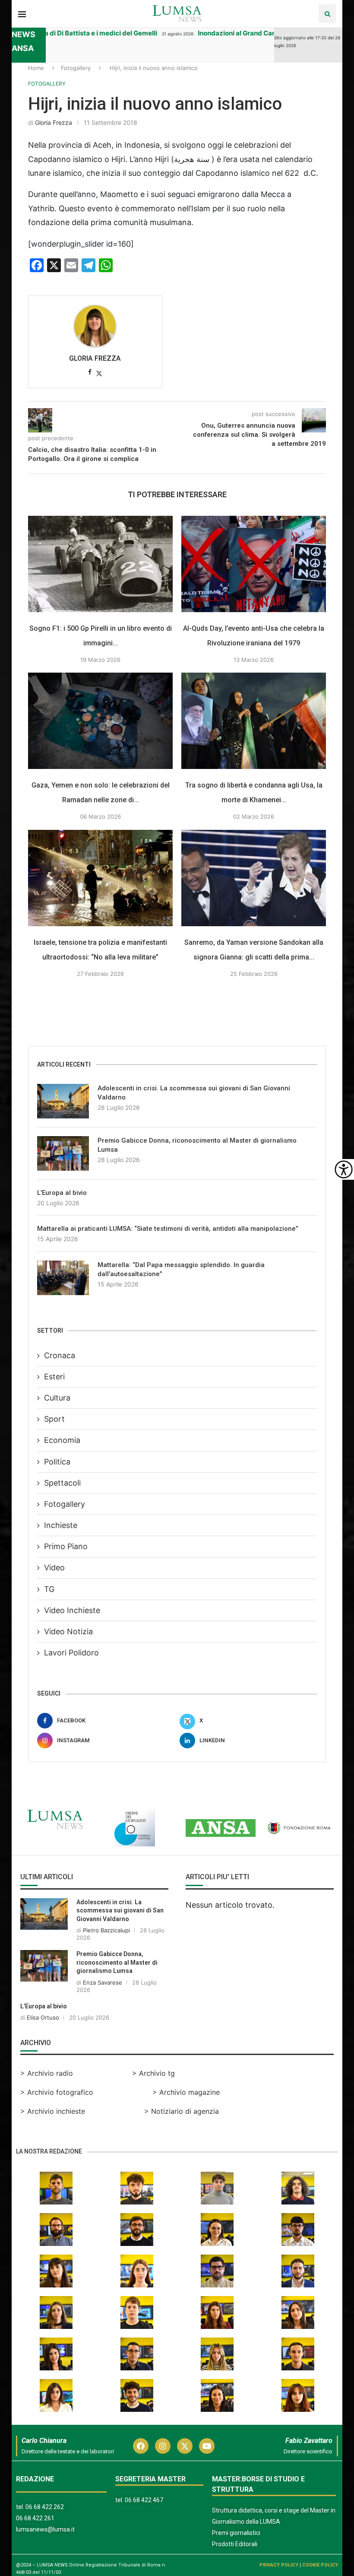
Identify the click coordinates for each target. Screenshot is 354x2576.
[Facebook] (141, 2446)
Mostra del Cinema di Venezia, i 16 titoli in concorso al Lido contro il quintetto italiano (158, 33)
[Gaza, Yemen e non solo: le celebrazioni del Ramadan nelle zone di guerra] (100, 721)
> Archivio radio (47, 2073)
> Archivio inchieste (53, 2111)
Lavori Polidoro (71, 1653)
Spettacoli (62, 1483)
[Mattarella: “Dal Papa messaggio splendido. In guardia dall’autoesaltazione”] (63, 1278)
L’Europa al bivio (62, 1193)
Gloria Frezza (54, 122)
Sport (54, 1419)
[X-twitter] (185, 2446)
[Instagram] (163, 2446)
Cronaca (60, 1355)
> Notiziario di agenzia (182, 2111)
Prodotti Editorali (235, 2544)
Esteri (54, 1377)
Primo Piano (66, 1546)
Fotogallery (76, 68)
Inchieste (61, 1525)
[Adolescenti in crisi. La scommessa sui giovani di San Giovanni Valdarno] (63, 1101)
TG (49, 1589)
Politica (57, 1462)
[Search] (327, 14)
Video (54, 1568)
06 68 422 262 (45, 2507)
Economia (62, 1440)
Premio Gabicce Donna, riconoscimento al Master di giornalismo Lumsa (197, 1145)
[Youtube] (207, 2446)
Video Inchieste (72, 1610)
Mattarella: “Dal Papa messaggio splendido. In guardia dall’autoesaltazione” (181, 1269)
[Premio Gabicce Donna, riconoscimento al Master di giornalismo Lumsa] (63, 1153)
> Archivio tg (153, 2073)
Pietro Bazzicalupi (106, 1930)
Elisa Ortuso (43, 2017)
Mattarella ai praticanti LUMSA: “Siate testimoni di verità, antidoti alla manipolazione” (168, 1229)
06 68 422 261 (35, 2518)
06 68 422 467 (144, 2500)
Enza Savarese (103, 1982)
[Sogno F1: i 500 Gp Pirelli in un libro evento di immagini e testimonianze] (100, 564)
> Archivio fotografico (57, 2092)
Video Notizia (68, 1631)
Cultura (57, 1398)
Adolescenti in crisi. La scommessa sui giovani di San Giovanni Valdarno (194, 1093)
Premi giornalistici (236, 2533)
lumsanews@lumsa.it (45, 2529)
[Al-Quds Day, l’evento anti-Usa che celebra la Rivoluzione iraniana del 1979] (254, 564)
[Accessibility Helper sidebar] (344, 1169)
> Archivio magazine (186, 2092)
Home (36, 68)
